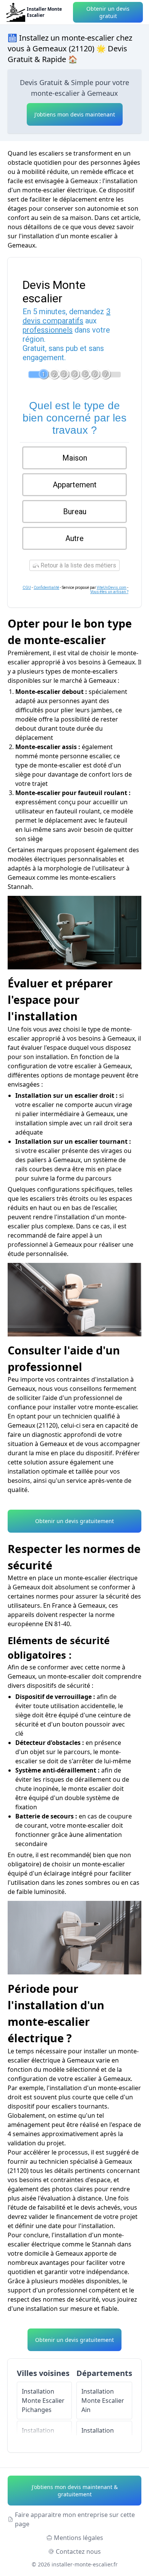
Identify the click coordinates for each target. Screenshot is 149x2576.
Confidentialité (46, 588)
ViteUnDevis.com (112, 588)
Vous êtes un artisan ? (109, 592)
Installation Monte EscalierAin (103, 2401)
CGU (27, 588)
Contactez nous (78, 2551)
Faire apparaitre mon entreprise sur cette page (75, 2519)
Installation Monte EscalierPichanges (43, 2401)
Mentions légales (79, 2538)
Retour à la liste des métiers (78, 565)
